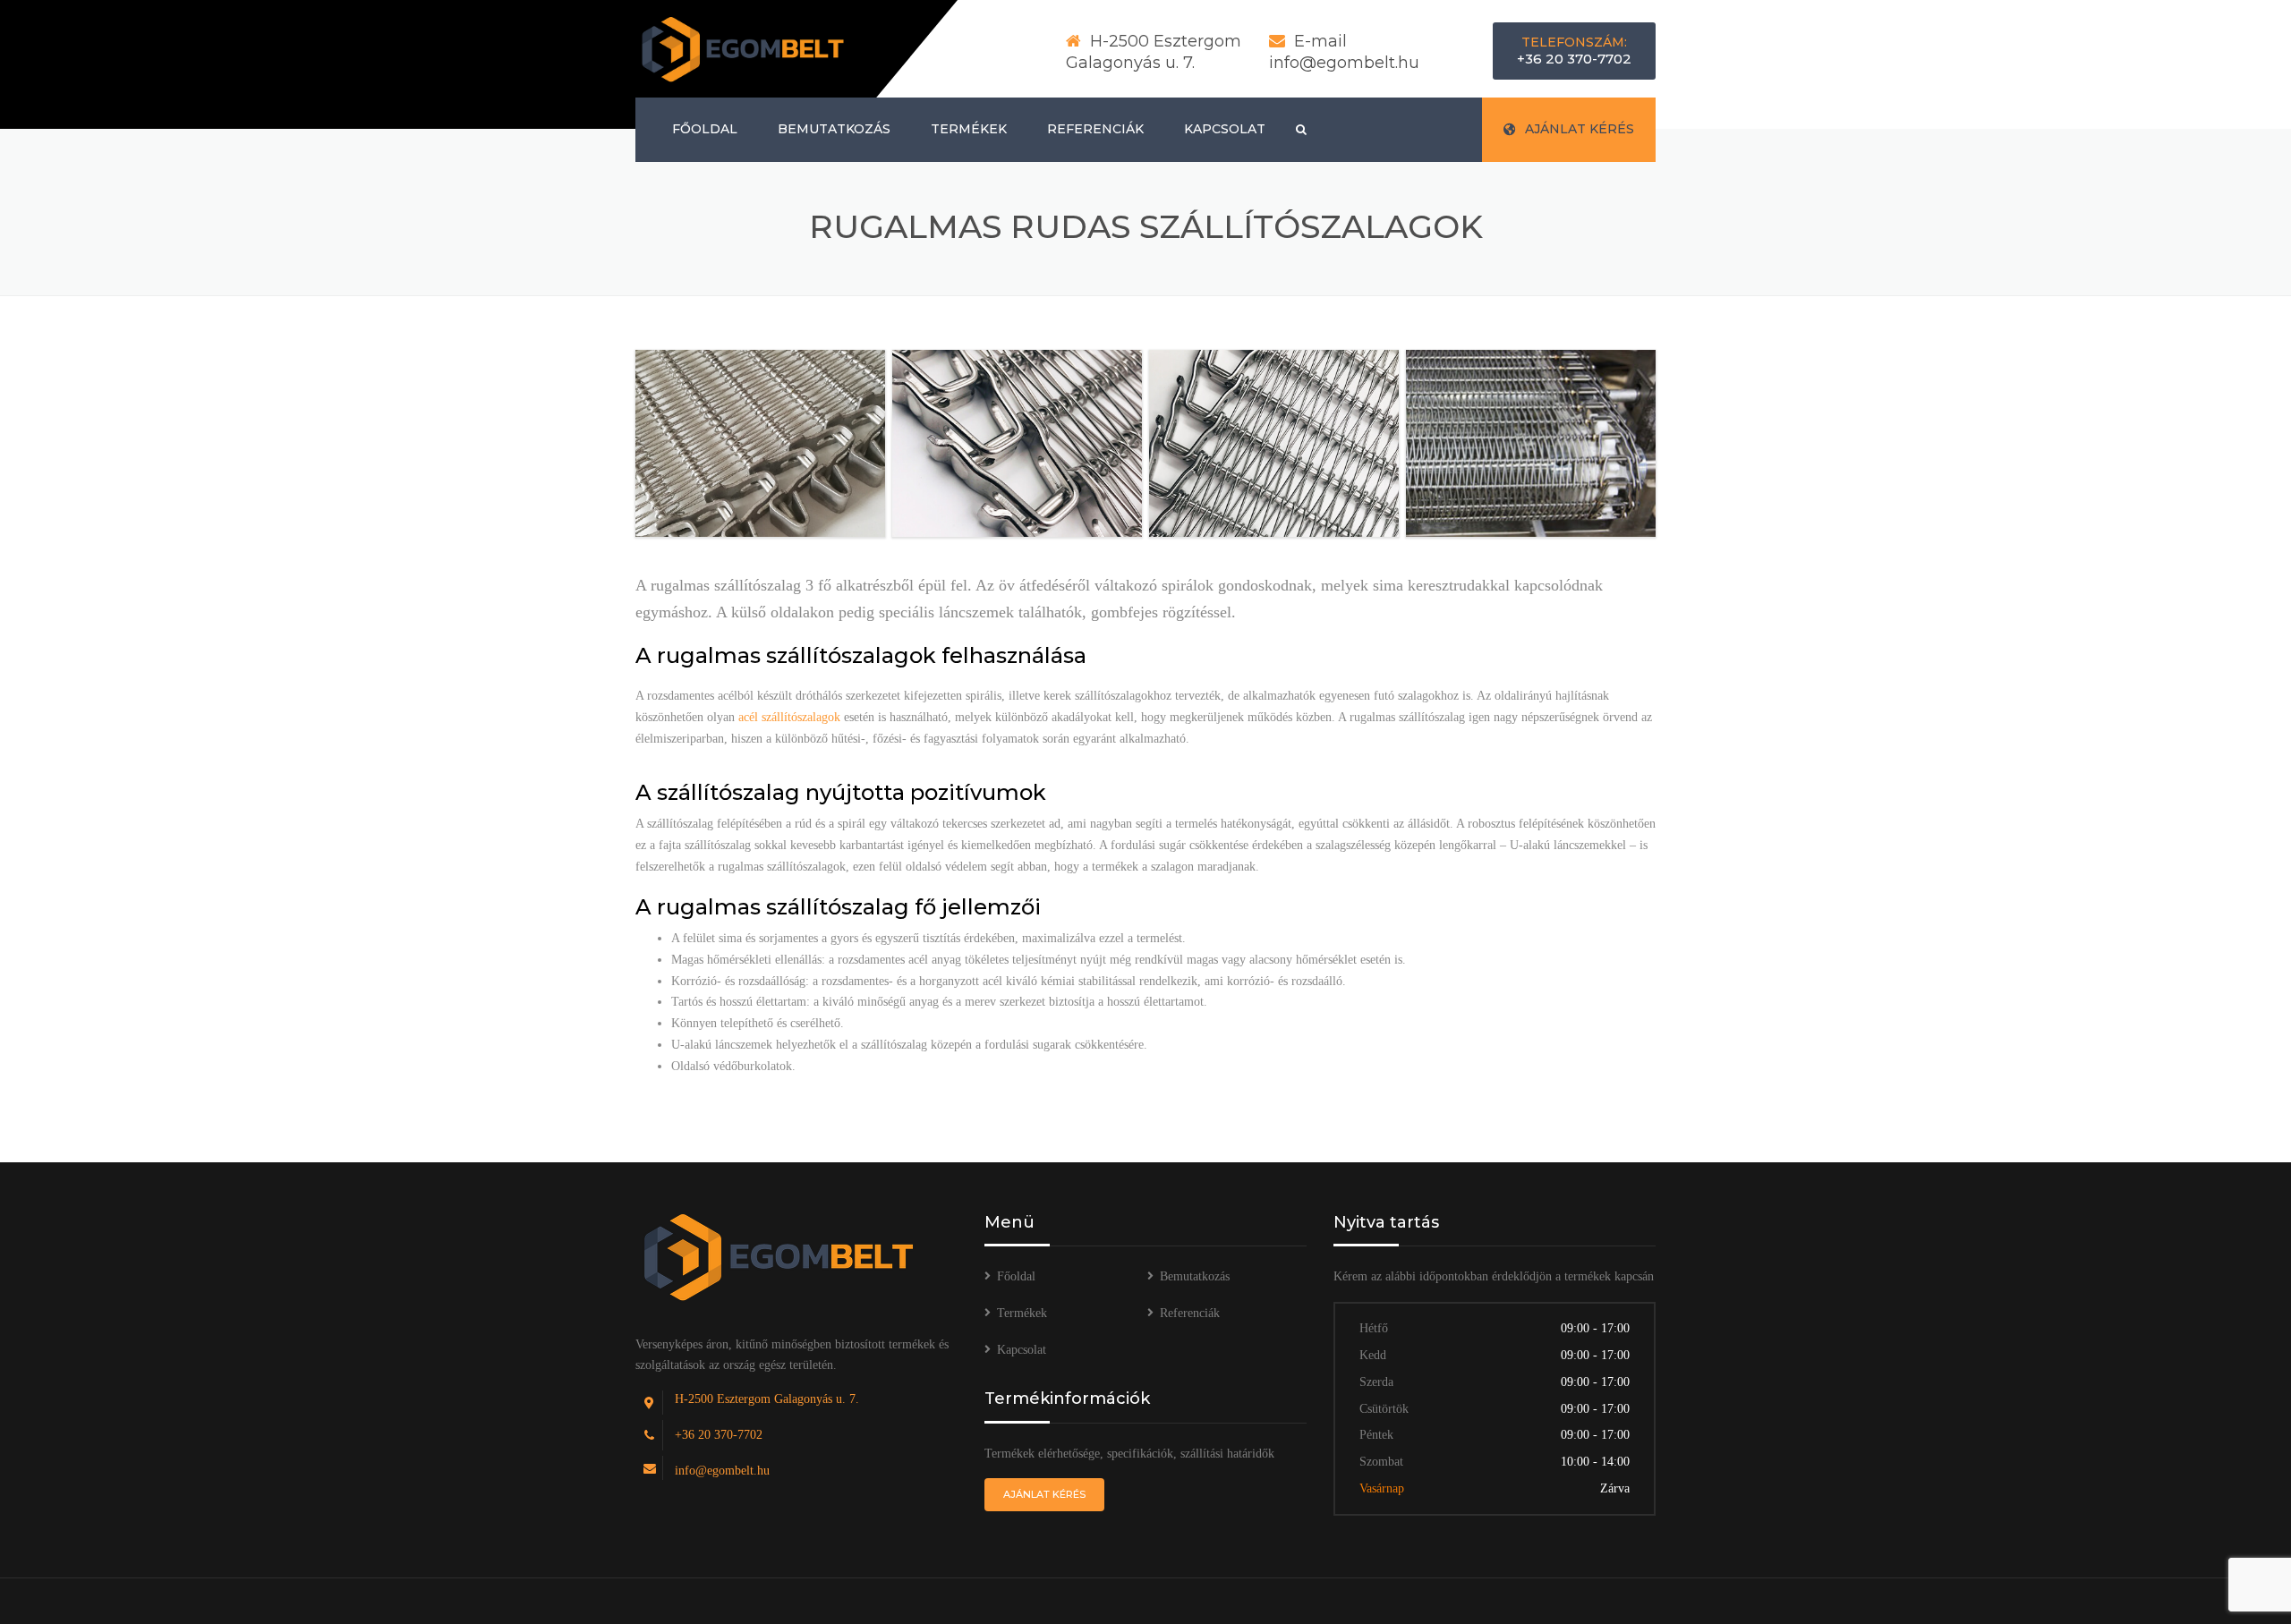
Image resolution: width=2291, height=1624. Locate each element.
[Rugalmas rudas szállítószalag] (760, 443)
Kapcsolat (1225, 129)
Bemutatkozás (834, 129)
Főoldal (705, 129)
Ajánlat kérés (1580, 129)
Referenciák (1095, 129)
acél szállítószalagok (789, 717)
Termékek (969, 129)
